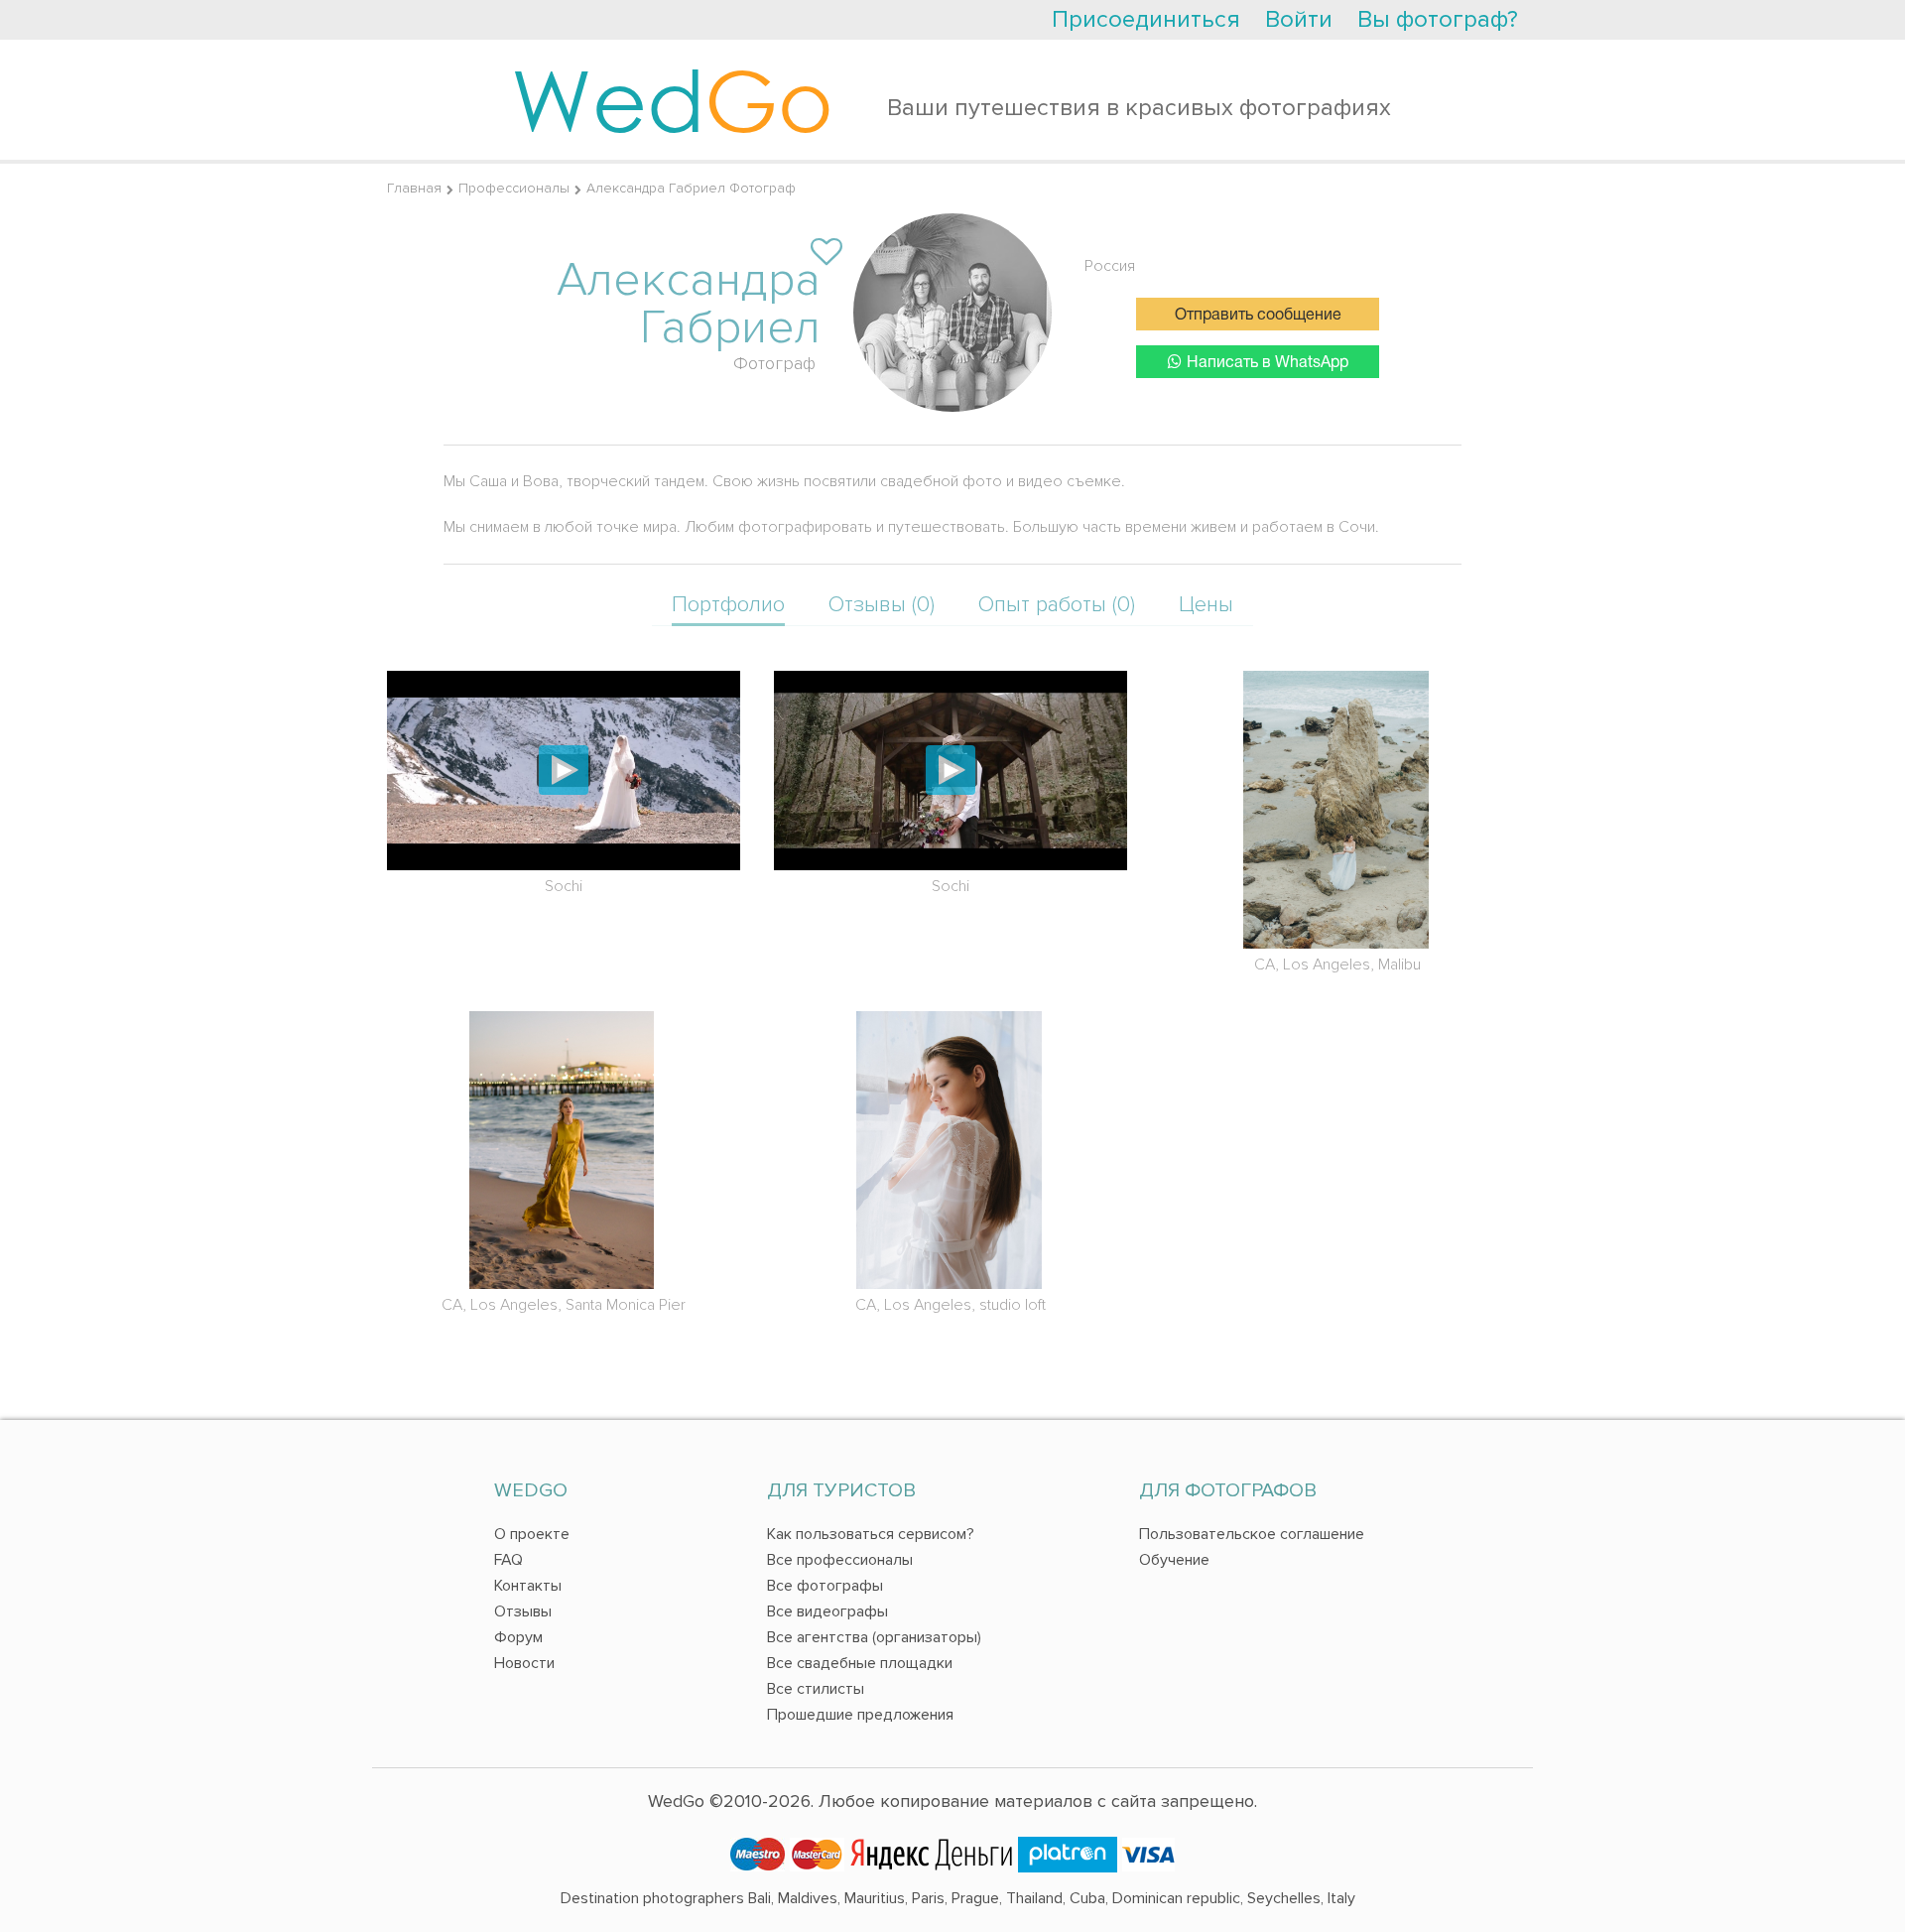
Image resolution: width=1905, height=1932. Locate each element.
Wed (672, 99)
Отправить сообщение (1258, 316)
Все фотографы (825, 1586)
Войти (1299, 19)
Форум (518, 1637)
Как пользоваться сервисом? (871, 1534)
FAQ (508, 1560)
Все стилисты (816, 1689)
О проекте (532, 1534)
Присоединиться (1146, 19)
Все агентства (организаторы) (874, 1637)
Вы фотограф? (1438, 19)
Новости (524, 1663)
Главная (414, 188)
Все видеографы (827, 1611)
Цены (1206, 605)
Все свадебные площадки (860, 1663)
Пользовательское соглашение (1252, 1534)
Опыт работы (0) (1057, 605)
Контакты (528, 1586)
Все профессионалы (840, 1560)
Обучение (1174, 1560)
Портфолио (728, 605)
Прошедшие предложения (860, 1715)
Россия (1110, 266)
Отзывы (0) (882, 605)
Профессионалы (514, 188)
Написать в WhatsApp (1268, 363)
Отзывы (523, 1611)
